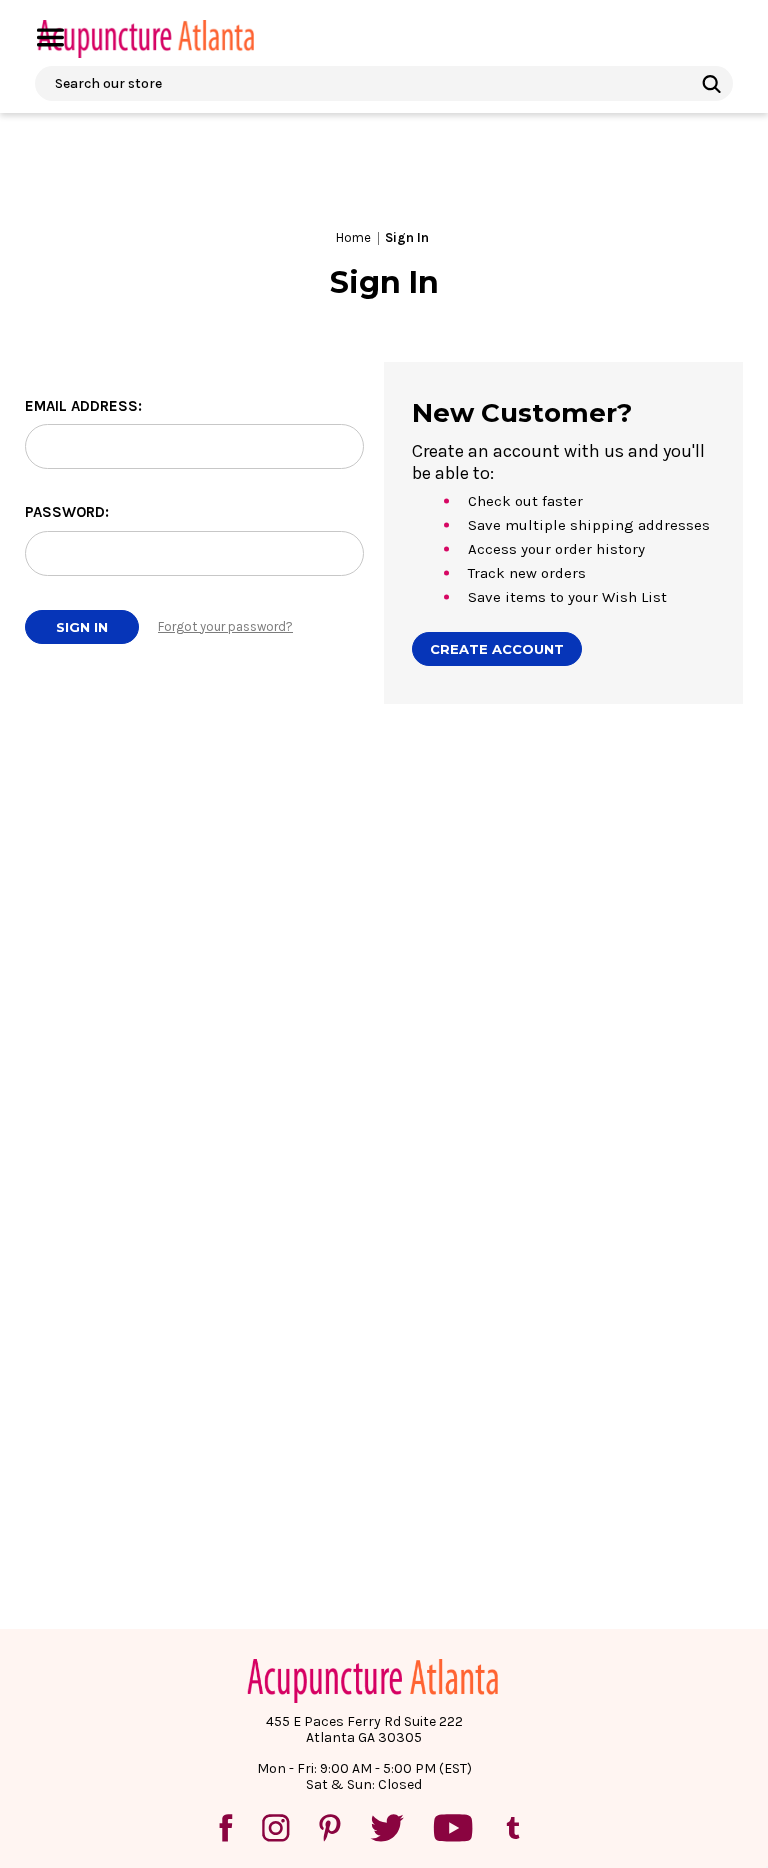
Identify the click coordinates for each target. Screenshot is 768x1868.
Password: (67, 512)
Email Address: (83, 406)
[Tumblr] (513, 1828)
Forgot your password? (225, 626)
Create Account (497, 649)
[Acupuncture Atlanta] (144, 39)
